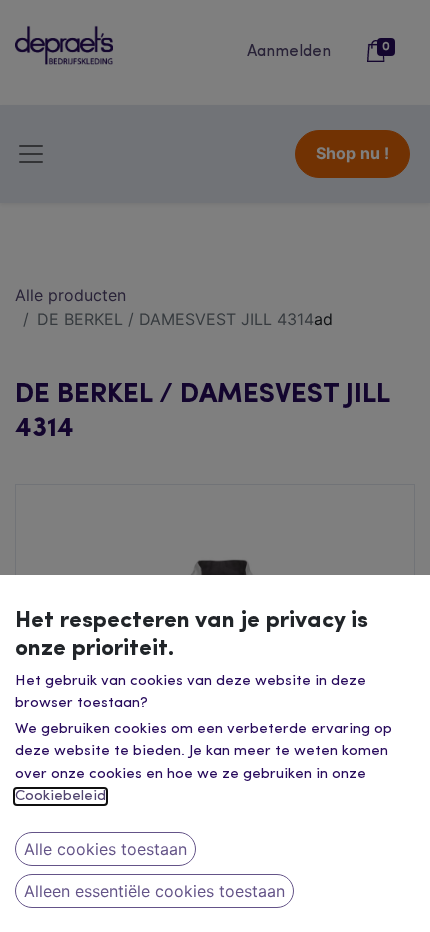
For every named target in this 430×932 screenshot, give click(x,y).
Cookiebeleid (60, 796)
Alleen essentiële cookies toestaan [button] (154, 891)
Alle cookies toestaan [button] (105, 849)
